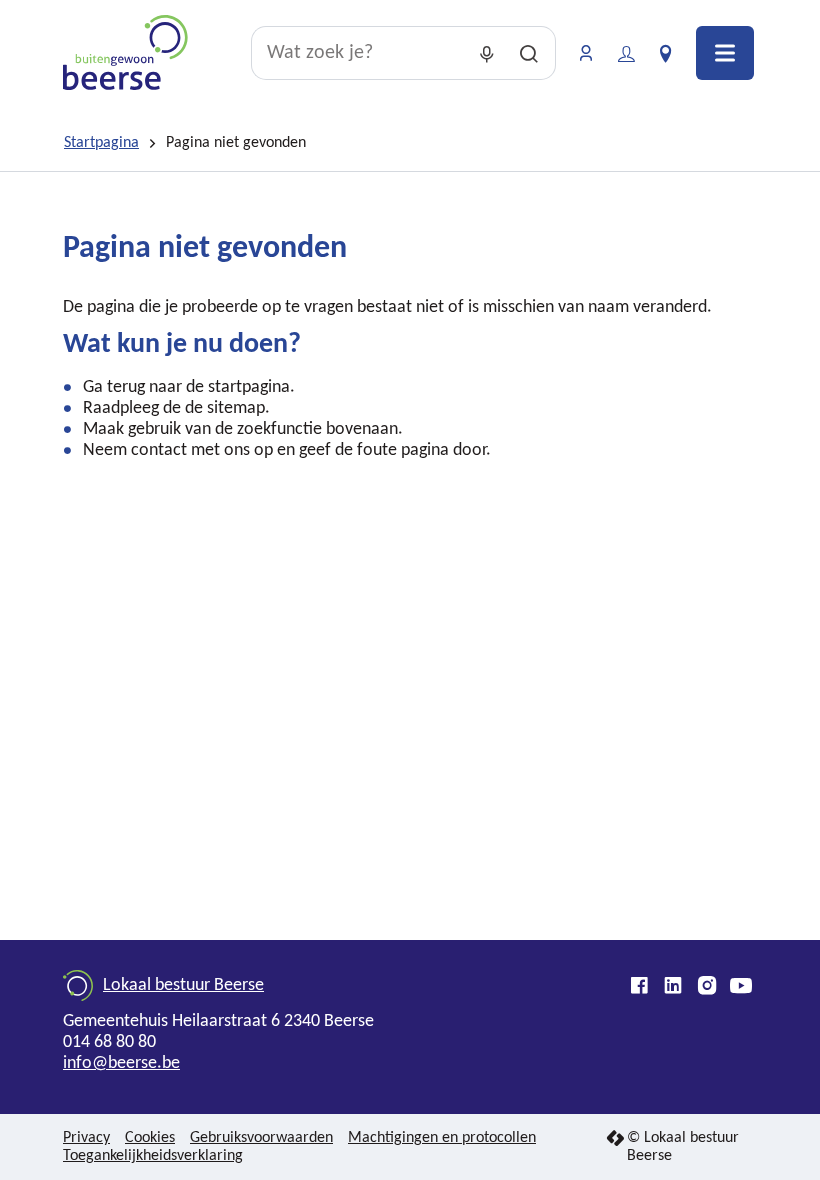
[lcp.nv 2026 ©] (615, 1139)
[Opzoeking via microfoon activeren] (487, 53)
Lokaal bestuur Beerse (183, 985)
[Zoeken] (529, 53)
